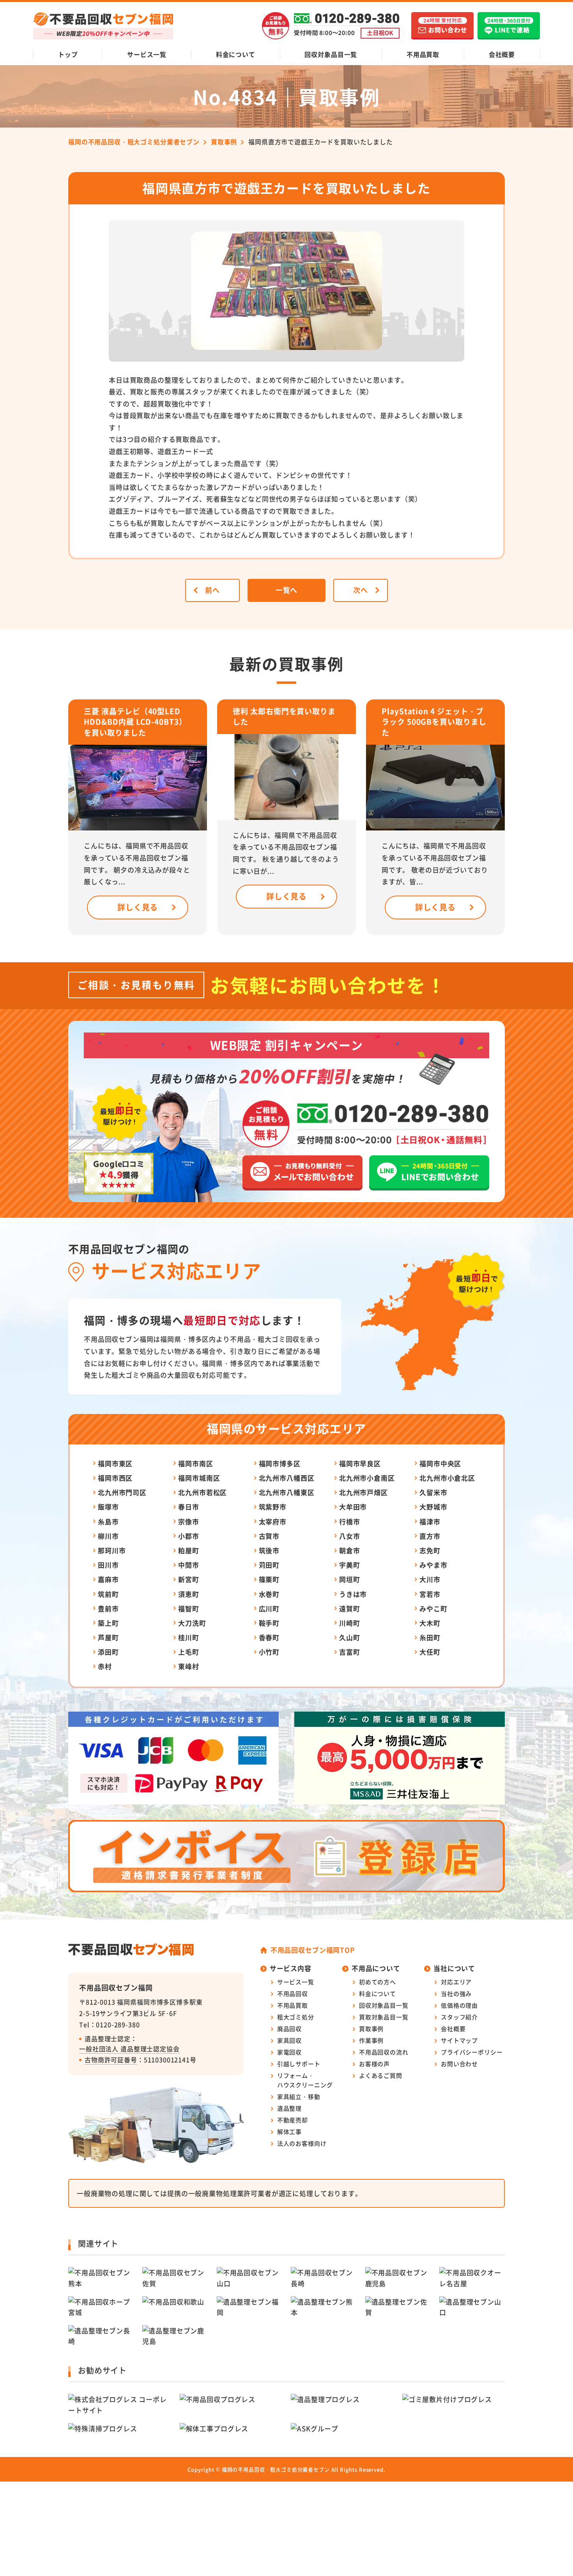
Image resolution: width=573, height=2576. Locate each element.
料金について (236, 54)
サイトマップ (459, 2040)
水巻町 (269, 1594)
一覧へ (287, 590)
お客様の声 (374, 2064)
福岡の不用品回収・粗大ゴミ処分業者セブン (276, 2469)
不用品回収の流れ (384, 2052)
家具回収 (289, 2040)
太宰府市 (273, 1521)
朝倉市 (350, 1550)
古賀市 (269, 1536)
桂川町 (189, 1637)
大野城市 (433, 1507)
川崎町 (350, 1623)
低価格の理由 (459, 2005)
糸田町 (430, 1637)
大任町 (430, 1652)
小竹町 (269, 1652)
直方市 (430, 1536)
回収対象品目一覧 (331, 54)
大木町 (430, 1623)
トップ (68, 54)
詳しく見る (138, 907)
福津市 (430, 1521)
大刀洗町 (192, 1623)
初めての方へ (378, 1982)
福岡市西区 (115, 1478)
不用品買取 (423, 54)
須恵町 (189, 1594)
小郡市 (189, 1536)
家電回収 (289, 2052)
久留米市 (433, 1492)
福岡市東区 (115, 1463)
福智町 (189, 1608)
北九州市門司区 (122, 1492)
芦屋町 (108, 1637)
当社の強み (456, 1993)
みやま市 (433, 1565)
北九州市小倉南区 (367, 1478)
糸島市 (108, 1521)
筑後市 (269, 1550)
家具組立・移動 (299, 2096)
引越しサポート (299, 2064)
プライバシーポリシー (472, 2052)
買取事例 (371, 2029)
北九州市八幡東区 (287, 1492)
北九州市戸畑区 (363, 1492)
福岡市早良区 (360, 1463)
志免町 (430, 1550)
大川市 (430, 1579)
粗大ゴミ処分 (296, 2017)
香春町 (269, 1637)
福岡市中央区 (440, 1463)
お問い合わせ (459, 2064)
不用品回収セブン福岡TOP (313, 1950)
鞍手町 (269, 1623)
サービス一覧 (147, 54)
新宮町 (189, 1579)
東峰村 (189, 1666)
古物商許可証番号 (111, 2060)
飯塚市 (108, 1507)
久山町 (350, 1637)
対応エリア (456, 1982)
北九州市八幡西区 (287, 1478)
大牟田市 (353, 1507)
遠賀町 (350, 1608)
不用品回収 (293, 1993)
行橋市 (350, 1521)
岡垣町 (350, 1579)
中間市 (189, 1565)
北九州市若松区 (202, 1492)
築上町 (108, 1623)
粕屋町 (189, 1550)
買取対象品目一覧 (384, 2017)
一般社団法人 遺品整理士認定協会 (129, 2049)
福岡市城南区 (199, 1478)
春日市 (189, 1507)
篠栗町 (269, 1579)
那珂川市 (112, 1550)
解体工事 (289, 2132)
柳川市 (108, 1536)
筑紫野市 (273, 1507)
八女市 (350, 1536)
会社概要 (502, 54)
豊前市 (108, 1608)
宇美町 (350, 1565)
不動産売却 (293, 2120)
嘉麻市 (108, 1579)
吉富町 (350, 1652)
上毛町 (189, 1652)
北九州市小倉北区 (447, 1478)
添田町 (108, 1652)
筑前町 (108, 1594)
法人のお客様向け (302, 2143)
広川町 (269, 1608)
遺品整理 (289, 2108)
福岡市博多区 (280, 1463)
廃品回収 (289, 2029)
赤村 (105, 1666)
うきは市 (353, 1594)
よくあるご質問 (381, 2075)
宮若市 (430, 1594)
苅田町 (269, 1565)
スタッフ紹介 (459, 2017)
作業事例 (371, 2040)
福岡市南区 (195, 1463)
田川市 (108, 1565)
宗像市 (189, 1521)
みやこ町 (433, 1608)
